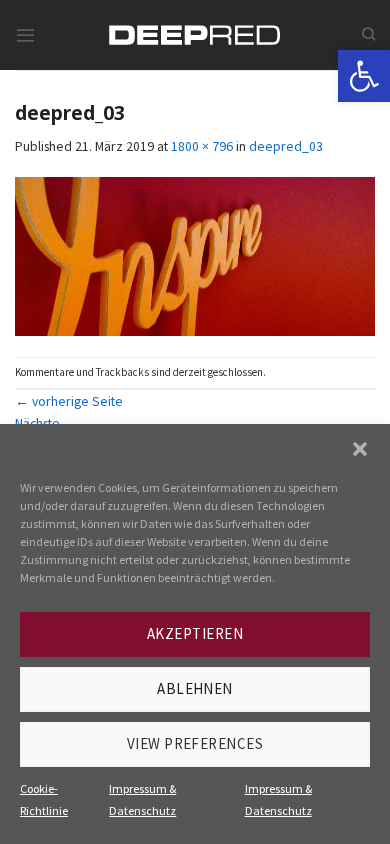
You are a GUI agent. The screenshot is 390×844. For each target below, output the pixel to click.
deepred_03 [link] (286, 146)
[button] (360, 449)
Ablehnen (195, 688)
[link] (364, 76)
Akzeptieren (195, 633)
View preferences (195, 743)
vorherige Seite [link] (69, 401)
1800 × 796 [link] (202, 146)
